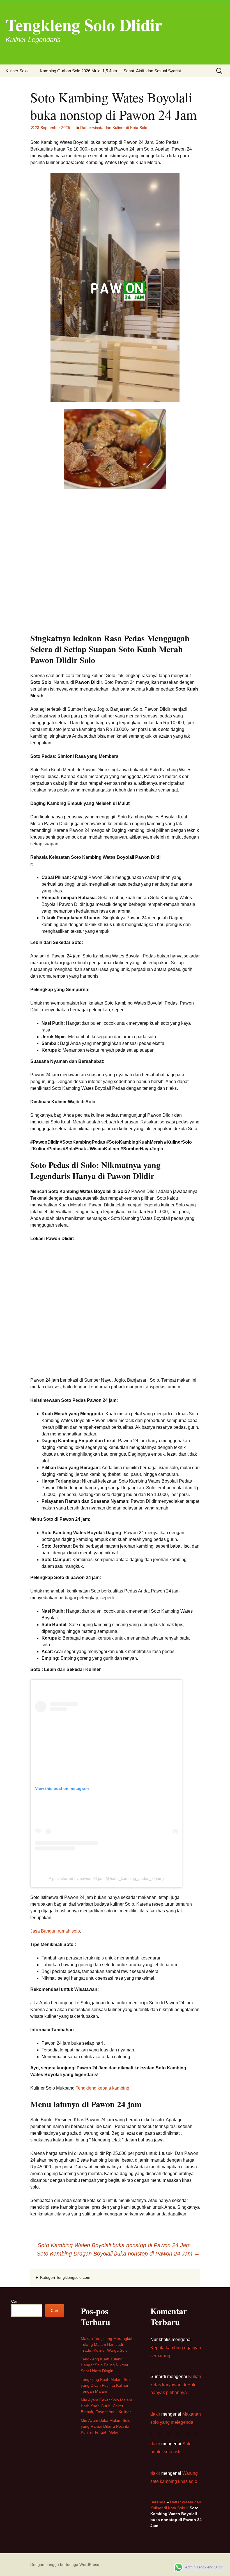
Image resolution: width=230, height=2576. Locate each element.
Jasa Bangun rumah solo (55, 1931)
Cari (15, 2301)
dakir (155, 2414)
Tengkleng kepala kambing (103, 2088)
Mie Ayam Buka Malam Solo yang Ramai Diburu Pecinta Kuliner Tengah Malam (106, 2426)
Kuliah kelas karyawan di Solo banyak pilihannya (176, 2385)
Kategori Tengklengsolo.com (65, 2277)
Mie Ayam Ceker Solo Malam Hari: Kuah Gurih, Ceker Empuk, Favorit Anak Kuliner (106, 2406)
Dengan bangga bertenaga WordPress (65, 2565)
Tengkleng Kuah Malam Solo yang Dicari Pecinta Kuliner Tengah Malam (106, 2385)
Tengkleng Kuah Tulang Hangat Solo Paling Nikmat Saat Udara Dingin (104, 2365)
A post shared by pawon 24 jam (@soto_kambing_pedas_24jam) (106, 1878)
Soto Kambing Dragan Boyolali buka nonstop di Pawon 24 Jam (118, 2254)
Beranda (158, 2502)
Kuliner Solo (17, 71)
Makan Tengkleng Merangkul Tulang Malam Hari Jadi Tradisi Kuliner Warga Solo (106, 2344)
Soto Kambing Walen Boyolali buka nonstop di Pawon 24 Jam (111, 2245)
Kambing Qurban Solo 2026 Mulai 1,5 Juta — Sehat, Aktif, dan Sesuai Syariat (110, 71)
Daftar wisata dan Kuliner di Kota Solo (114, 128)
